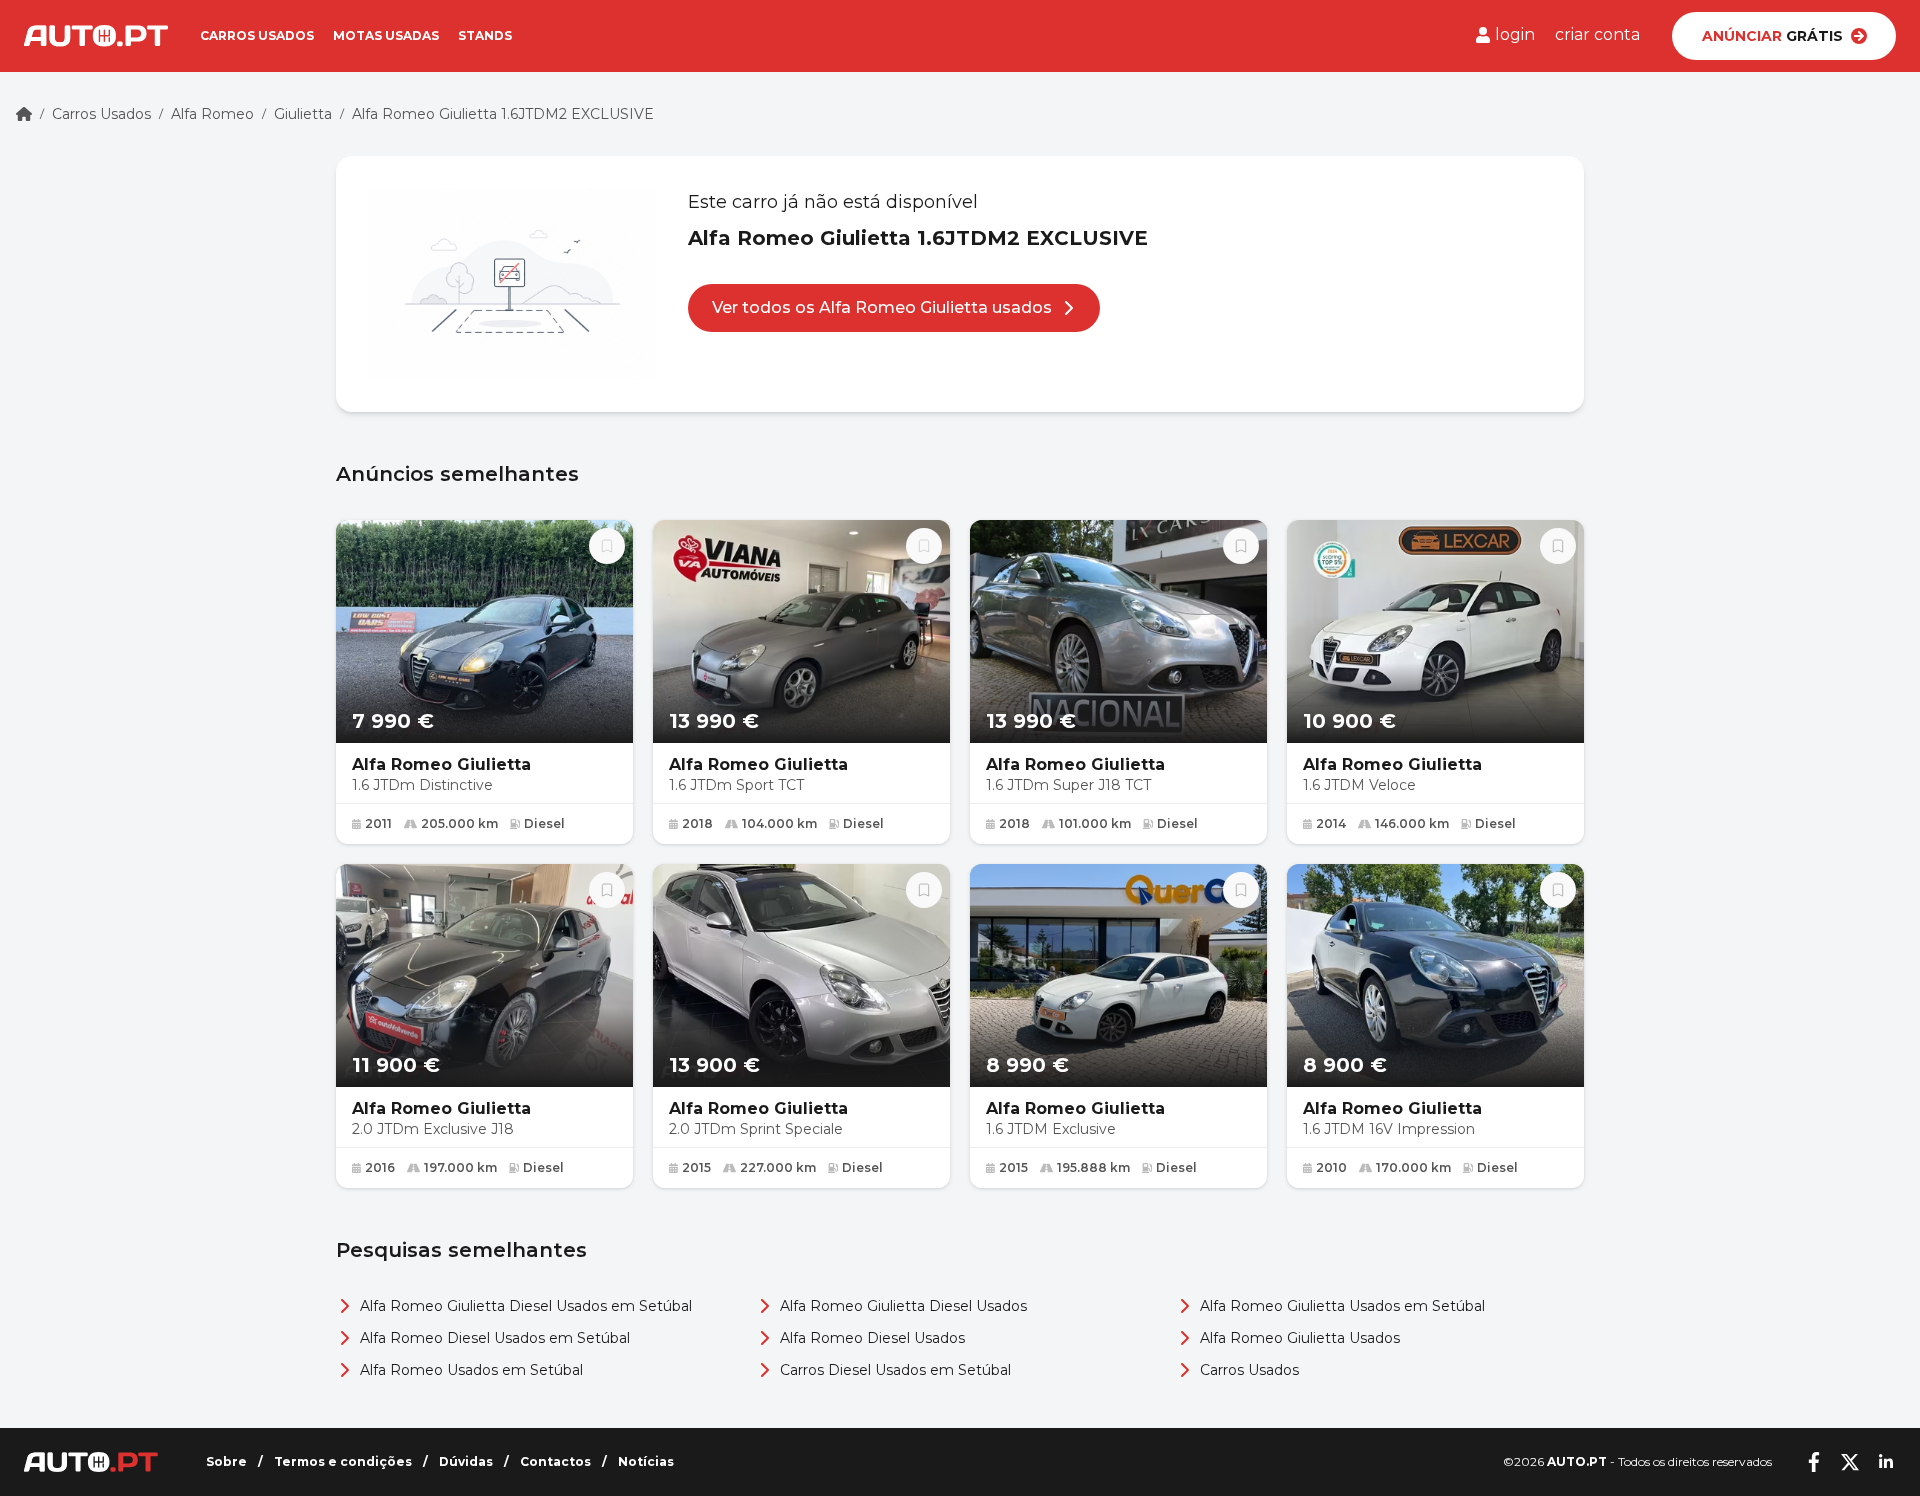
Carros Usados (101, 114)
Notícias (646, 1461)
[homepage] (24, 114)
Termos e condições (343, 1461)
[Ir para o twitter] (1850, 1462)
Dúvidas (466, 1461)
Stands (485, 35)
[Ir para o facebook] (1814, 1462)
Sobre (226, 1461)
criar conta (1597, 34)
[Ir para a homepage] (96, 36)
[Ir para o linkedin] (1886, 1462)
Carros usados (257, 35)
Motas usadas (386, 35)
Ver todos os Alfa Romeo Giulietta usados (882, 307)
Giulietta (303, 114)
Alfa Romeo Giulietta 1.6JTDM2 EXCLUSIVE (503, 114)
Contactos (555, 1461)
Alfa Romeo (212, 114)
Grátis (1772, 36)
